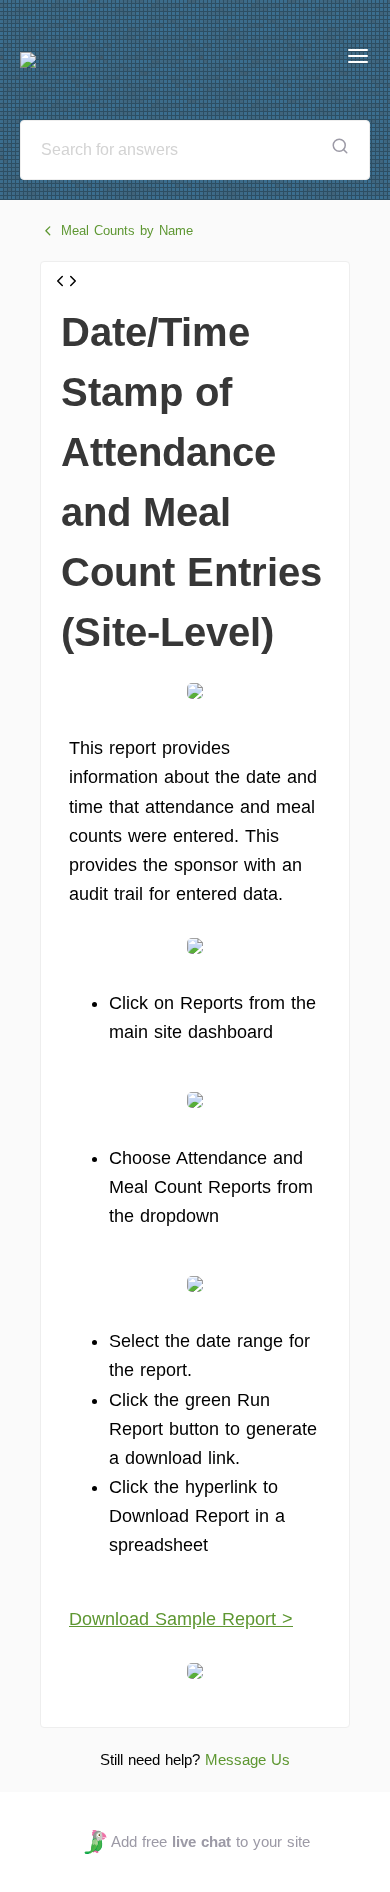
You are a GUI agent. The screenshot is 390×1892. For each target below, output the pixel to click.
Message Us (247, 1759)
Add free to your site (210, 1841)
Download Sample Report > (181, 1619)
